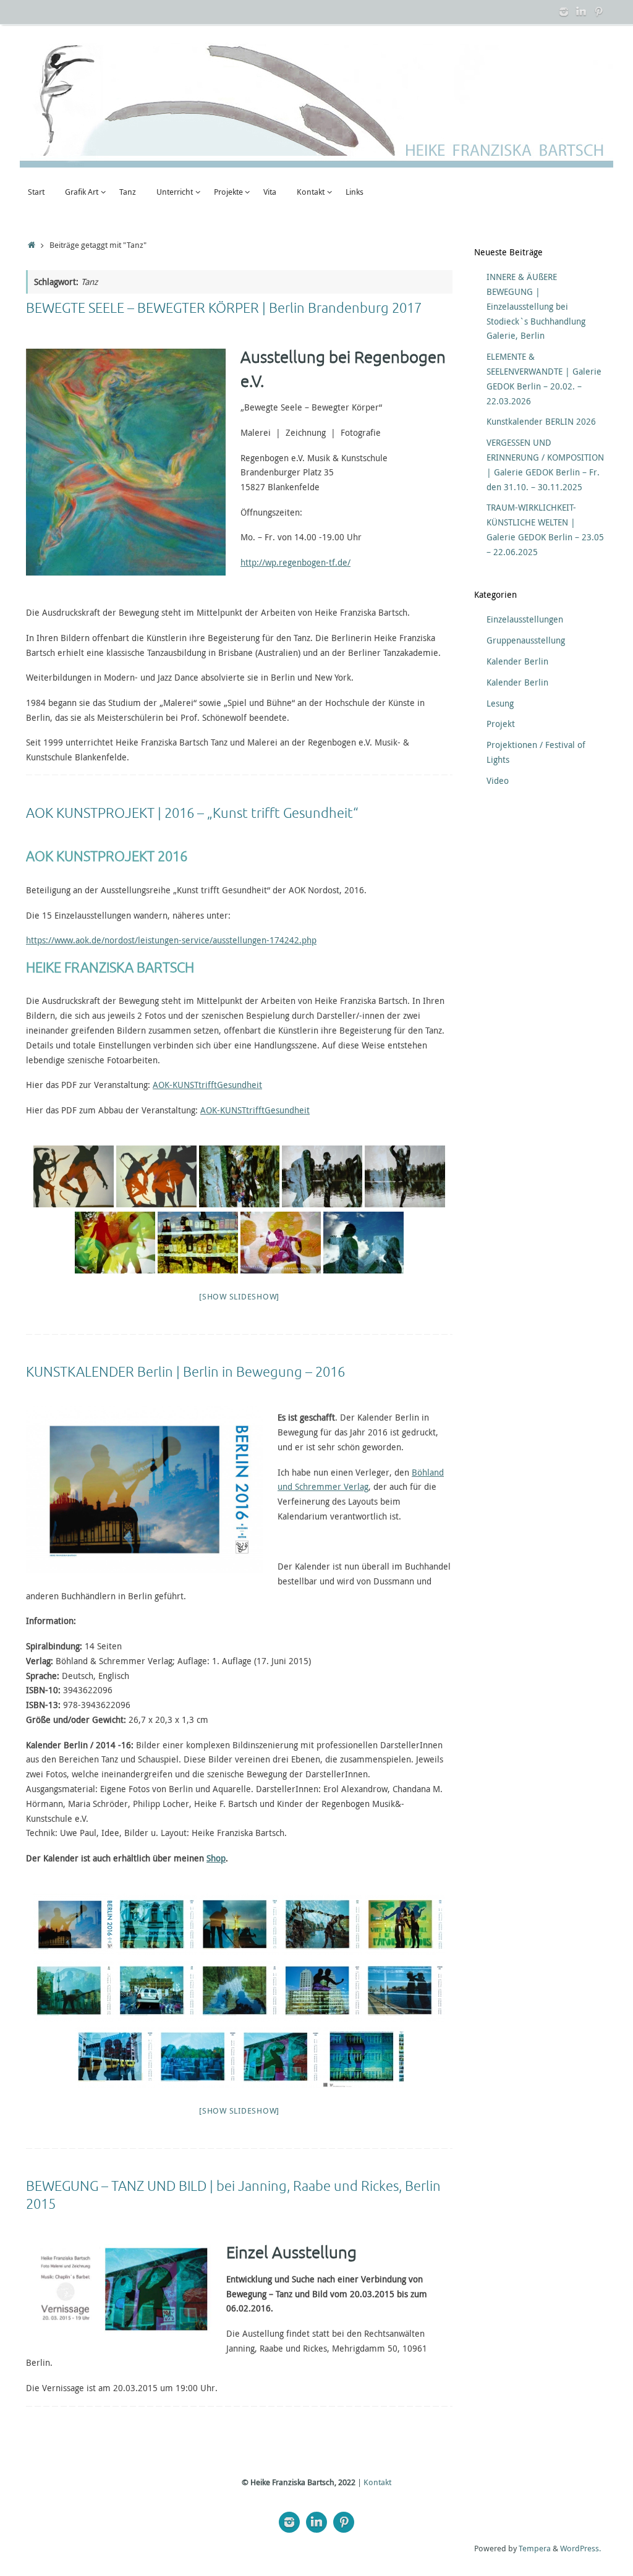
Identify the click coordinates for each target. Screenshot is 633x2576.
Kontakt (377, 2482)
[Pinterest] (598, 12)
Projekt (501, 724)
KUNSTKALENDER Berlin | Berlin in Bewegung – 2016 (185, 1372)
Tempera (535, 2548)
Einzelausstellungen (525, 619)
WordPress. (580, 2548)
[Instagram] (564, 12)
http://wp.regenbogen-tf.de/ (295, 562)
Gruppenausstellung (526, 640)
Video (498, 780)
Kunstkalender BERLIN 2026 (541, 421)
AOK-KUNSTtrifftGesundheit (207, 1085)
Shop (216, 1858)
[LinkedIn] (581, 12)
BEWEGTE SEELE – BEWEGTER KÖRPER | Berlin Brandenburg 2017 (224, 308)
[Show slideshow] (239, 1296)
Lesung (500, 703)
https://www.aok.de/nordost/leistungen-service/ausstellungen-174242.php (171, 940)
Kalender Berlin (517, 661)
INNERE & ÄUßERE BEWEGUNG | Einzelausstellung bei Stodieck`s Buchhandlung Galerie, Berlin (536, 306)
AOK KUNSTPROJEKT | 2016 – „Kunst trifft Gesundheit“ (192, 814)
